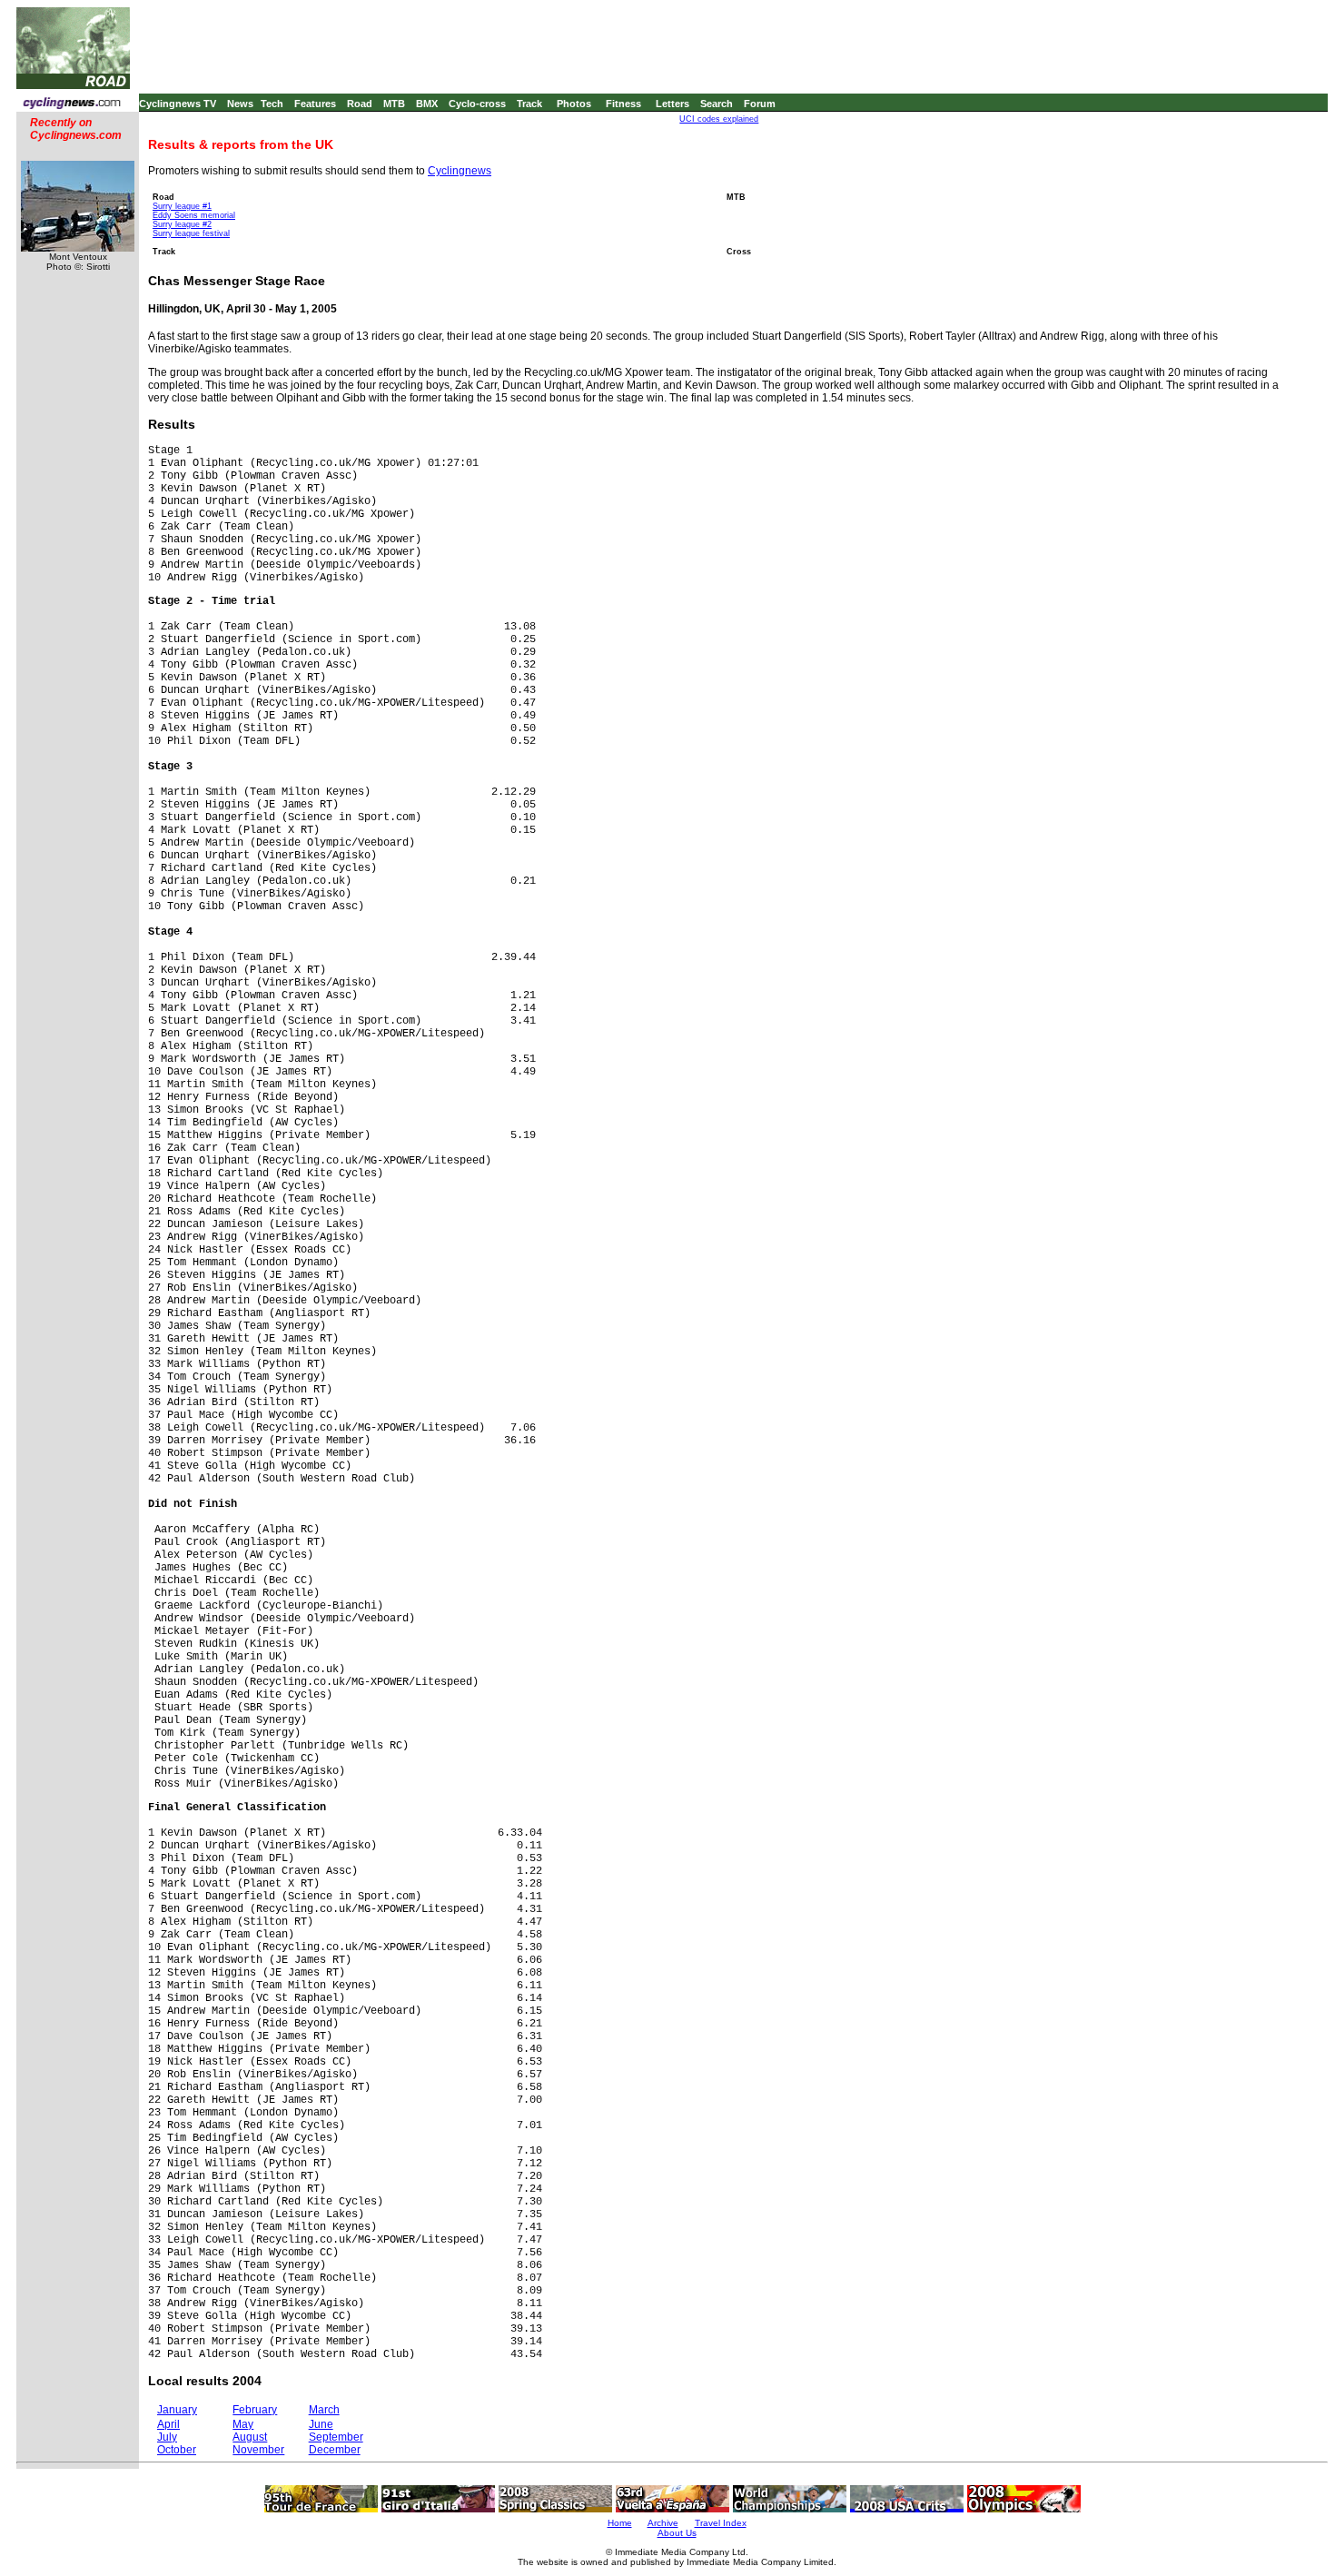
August (250, 2437)
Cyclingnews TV (178, 104)
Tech (272, 104)
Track (529, 104)
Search (717, 104)
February (255, 2410)
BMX (427, 104)
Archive (663, 2523)
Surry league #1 (182, 206)
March (324, 2410)
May (243, 2424)
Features (315, 104)
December (335, 2450)
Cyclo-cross (477, 104)
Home (620, 2523)
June (321, 2424)
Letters (672, 104)
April (168, 2424)
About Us (677, 2533)
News (240, 104)
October (177, 2450)
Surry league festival (191, 233)
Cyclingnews (460, 171)
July (167, 2437)
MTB (394, 104)
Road (360, 104)
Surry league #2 (182, 224)
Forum (760, 104)
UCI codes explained (719, 119)
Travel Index (721, 2523)
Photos (574, 104)
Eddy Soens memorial (194, 215)
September (336, 2437)
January (177, 2410)
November (258, 2450)
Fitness (623, 104)
